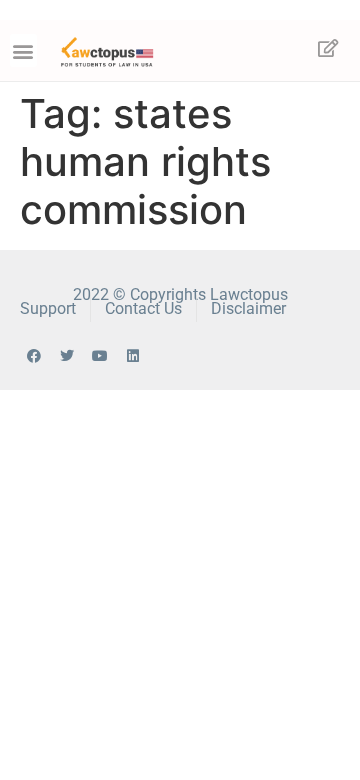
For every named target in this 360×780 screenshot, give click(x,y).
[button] (23, 50)
